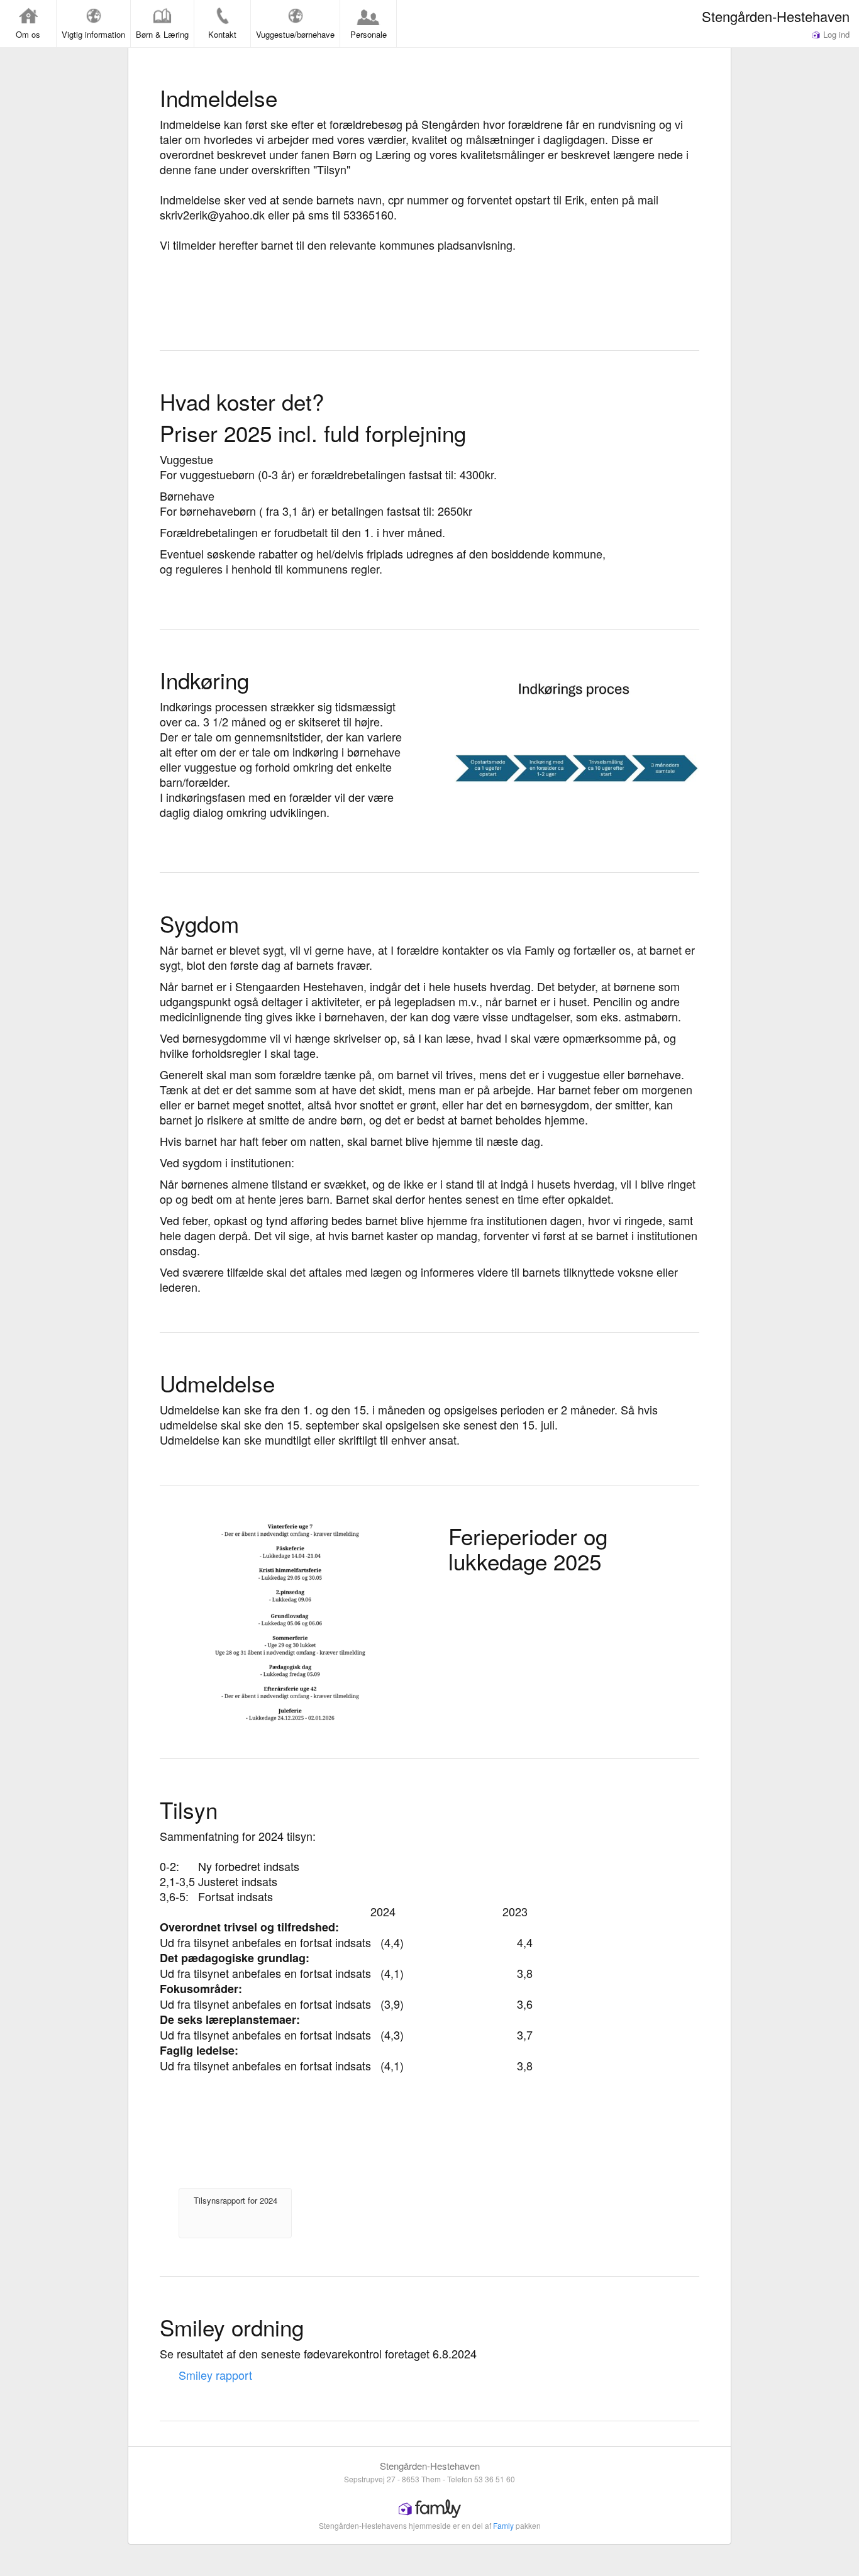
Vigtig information (93, 34)
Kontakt (222, 34)
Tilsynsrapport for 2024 (236, 2200)
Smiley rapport (215, 2375)
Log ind (835, 34)
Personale (369, 34)
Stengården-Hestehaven (776, 16)
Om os (28, 34)
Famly (503, 2525)
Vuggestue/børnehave (295, 34)
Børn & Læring (162, 34)
